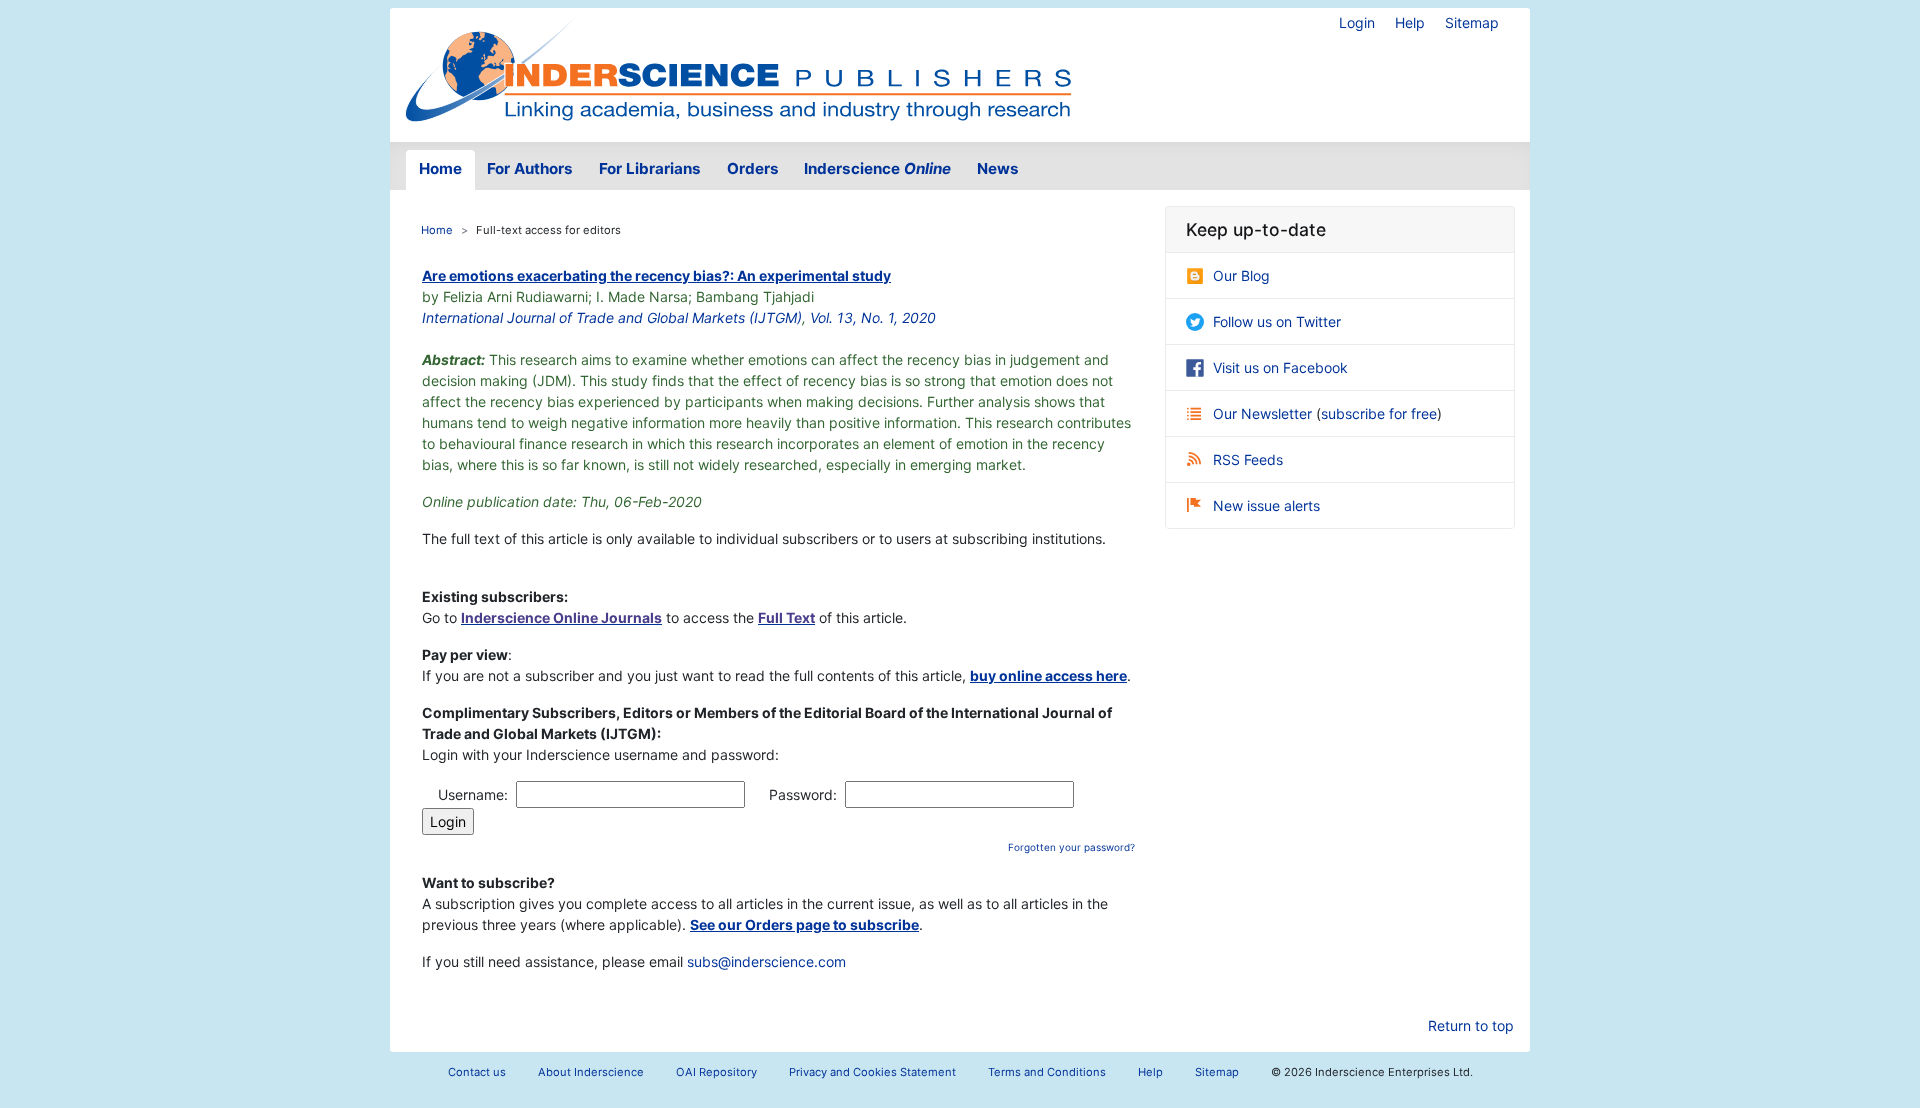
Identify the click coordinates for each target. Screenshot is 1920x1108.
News (998, 168)
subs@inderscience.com (766, 961)
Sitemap (1472, 22)
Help (1410, 22)
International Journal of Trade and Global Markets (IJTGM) (612, 317)
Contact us (477, 1072)
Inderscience (877, 168)
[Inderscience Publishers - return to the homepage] (738, 67)
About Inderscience (591, 1072)
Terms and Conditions (1047, 1072)
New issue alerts (1266, 505)
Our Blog (1241, 275)
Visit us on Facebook (1280, 367)
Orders (753, 168)
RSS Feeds (1248, 459)
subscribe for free (1379, 413)
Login (1357, 22)
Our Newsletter (1264, 413)
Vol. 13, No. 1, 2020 (873, 317)
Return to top (1471, 1025)
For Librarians (650, 168)
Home (440, 168)
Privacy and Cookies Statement (872, 1072)
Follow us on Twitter (1277, 321)
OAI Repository (716, 1072)
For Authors (530, 168)
